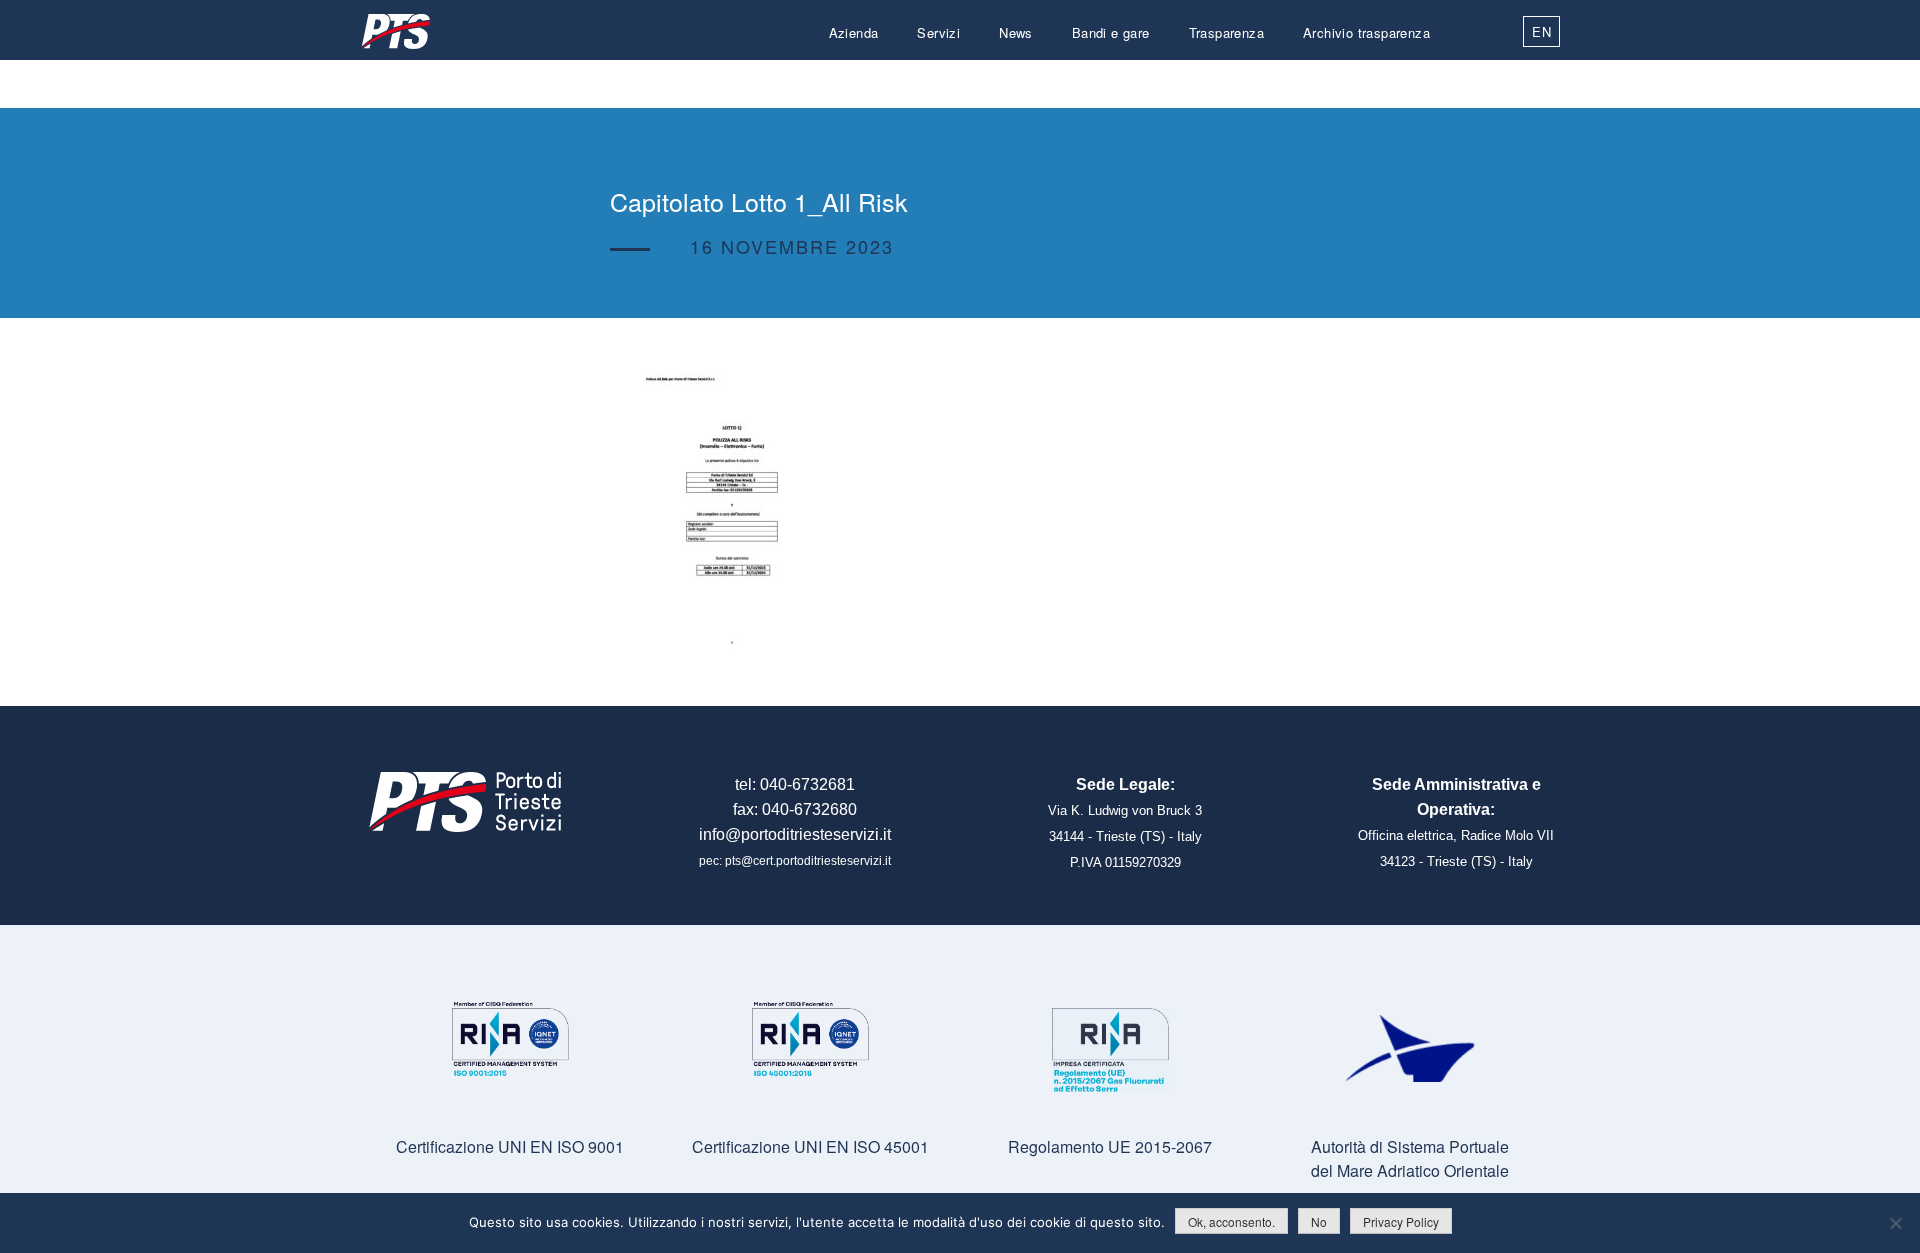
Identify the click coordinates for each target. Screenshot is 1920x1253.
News (1016, 32)
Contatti (1406, 80)
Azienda (854, 32)
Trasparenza (1226, 32)
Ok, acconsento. (1231, 1221)
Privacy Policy (1401, 1221)
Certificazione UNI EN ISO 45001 (810, 1146)
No (1319, 1221)
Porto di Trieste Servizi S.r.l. (395, 31)
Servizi (938, 32)
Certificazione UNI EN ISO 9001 (510, 1146)
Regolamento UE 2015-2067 (1110, 1146)
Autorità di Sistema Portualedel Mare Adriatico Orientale (1410, 1158)
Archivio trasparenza (1366, 32)
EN (1541, 31)
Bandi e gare (1111, 32)
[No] (1895, 1223)
